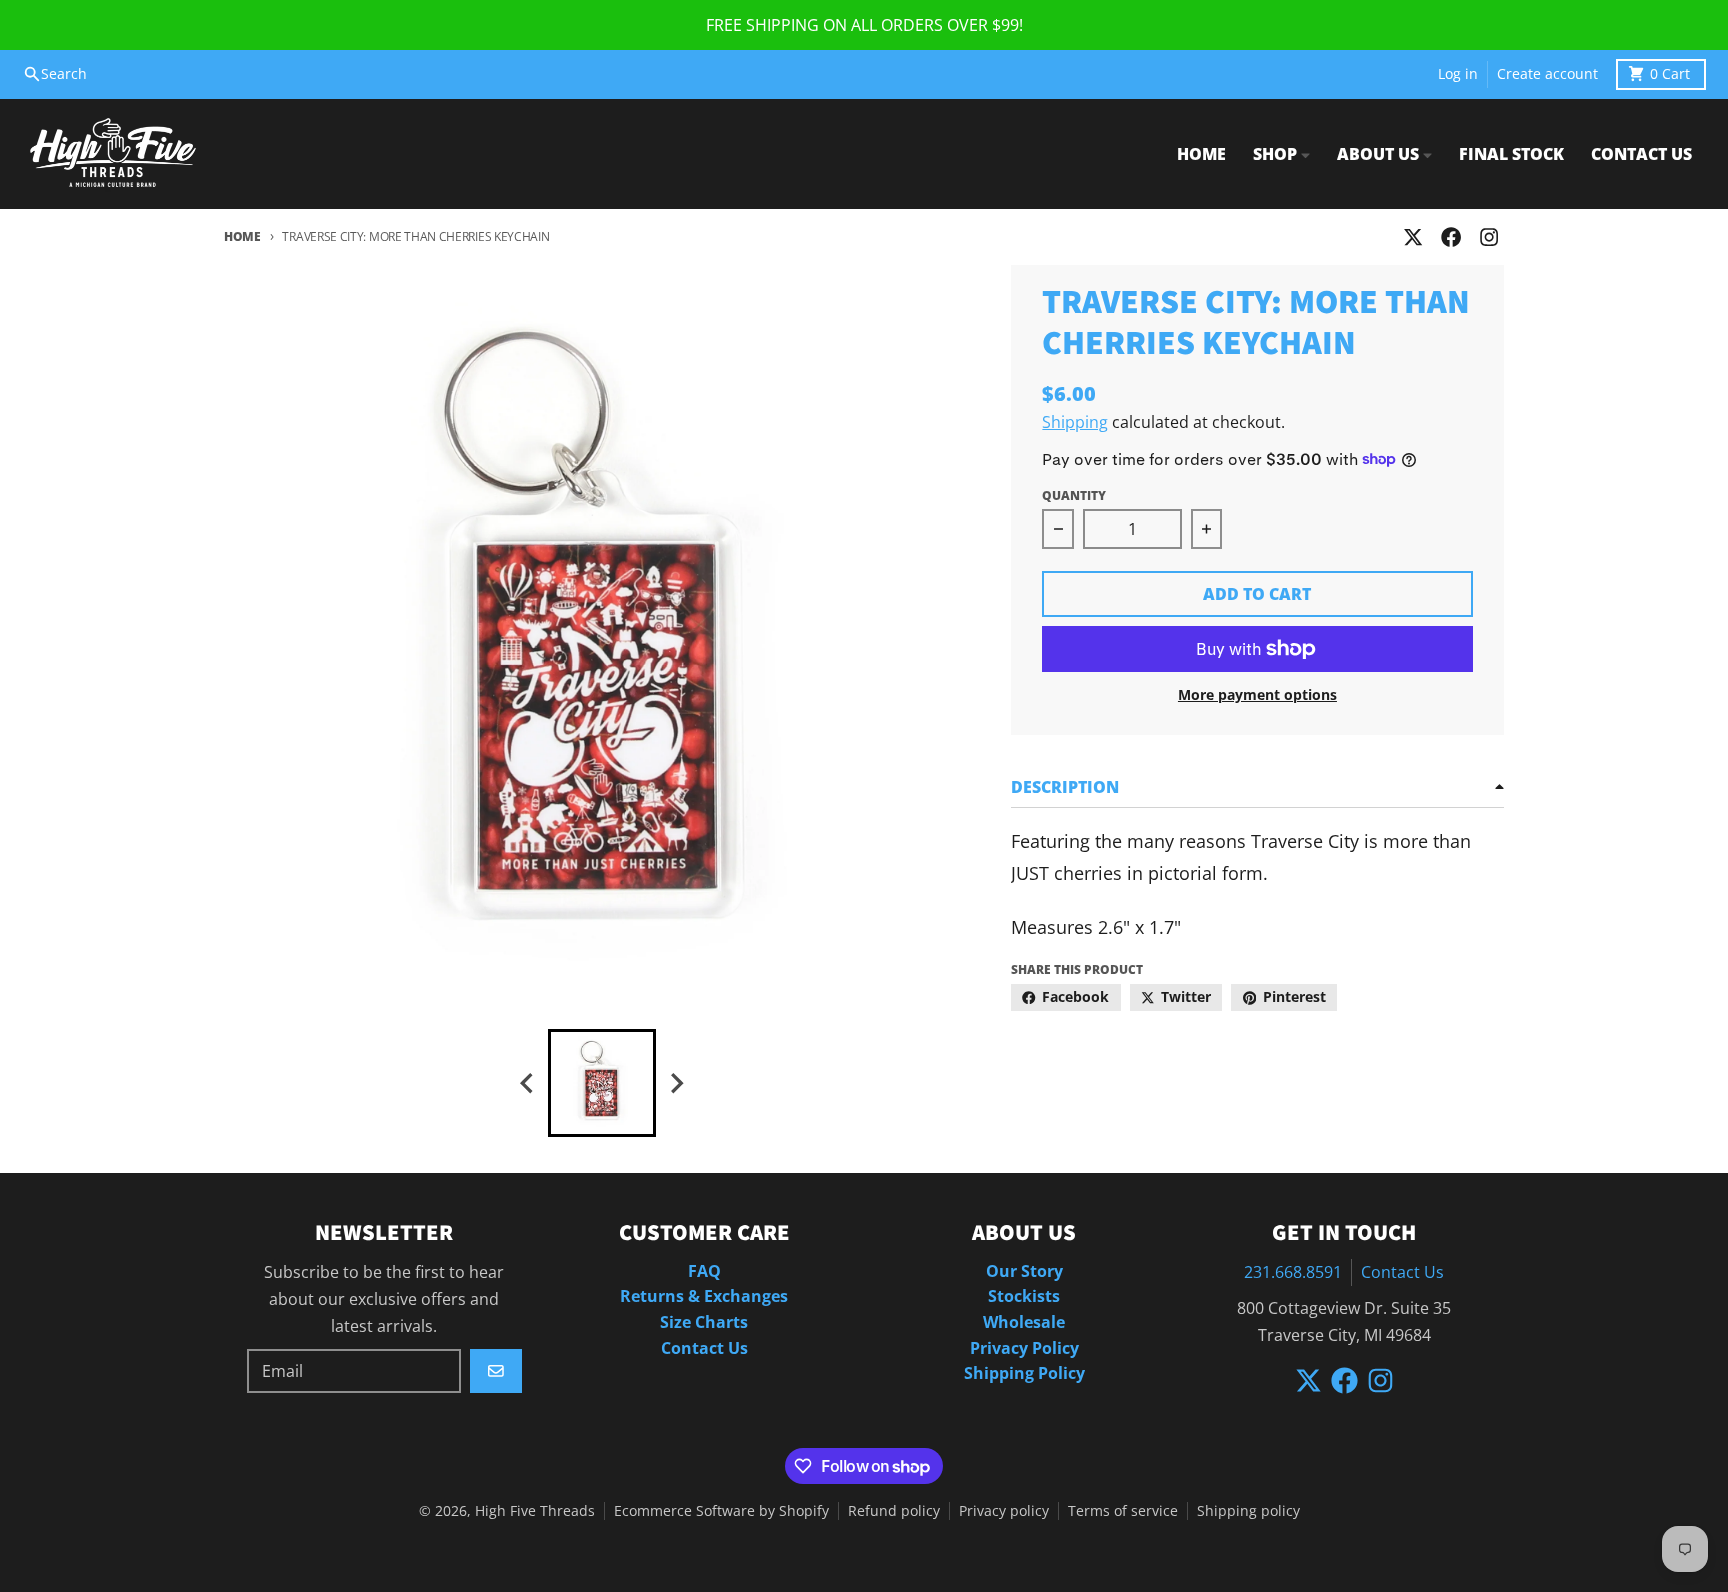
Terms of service (1123, 1511)
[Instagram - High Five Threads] (1489, 237)
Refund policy (894, 1511)
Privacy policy (1004, 1511)
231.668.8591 (1293, 1272)
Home (242, 236)
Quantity (1074, 495)
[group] (602, 1083)
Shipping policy (1248, 1511)
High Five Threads (535, 1511)
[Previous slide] (528, 1083)
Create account (1547, 74)
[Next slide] (676, 1083)
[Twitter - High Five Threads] (1412, 237)
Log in (1458, 74)
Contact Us (1402, 1272)
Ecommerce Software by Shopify (721, 1511)
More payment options (1257, 695)
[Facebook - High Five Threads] (1451, 237)
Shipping (1075, 422)
